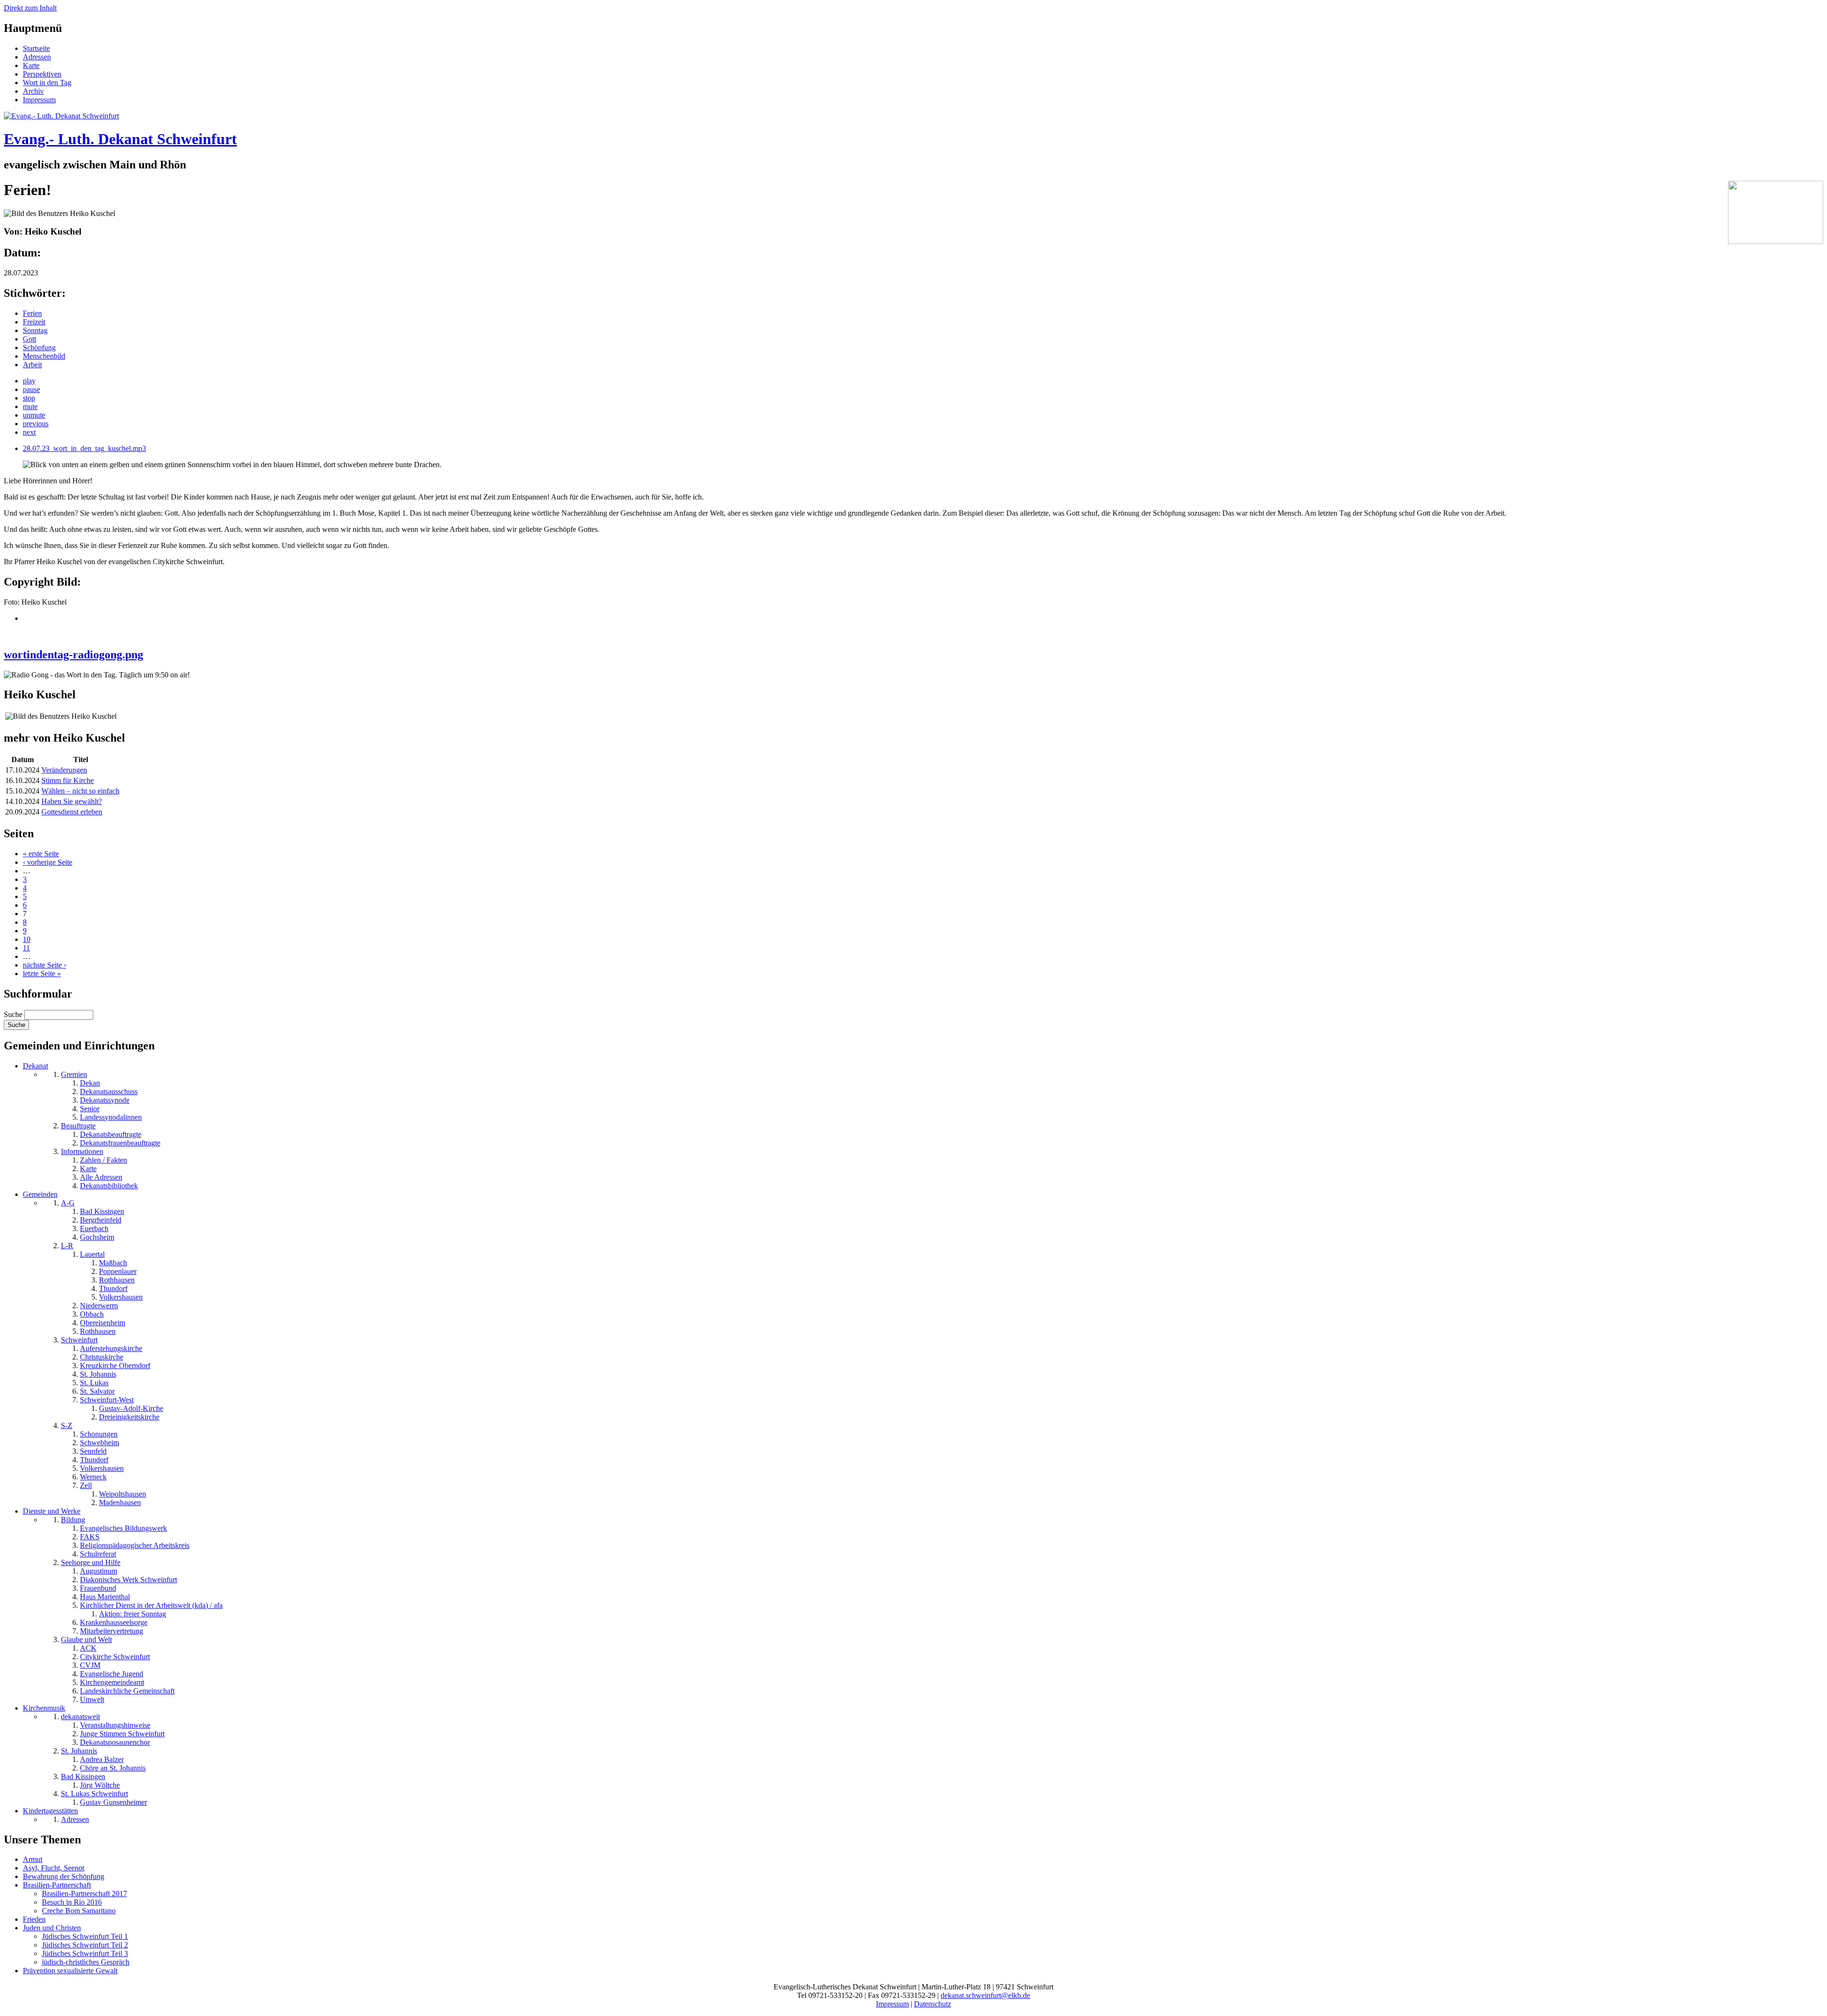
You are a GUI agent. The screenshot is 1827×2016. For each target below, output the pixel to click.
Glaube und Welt (86, 1639)
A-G (68, 1203)
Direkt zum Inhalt (30, 8)
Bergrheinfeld (101, 1220)
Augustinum (98, 1571)
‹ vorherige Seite (48, 862)
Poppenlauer (118, 1271)
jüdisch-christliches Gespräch (86, 1962)
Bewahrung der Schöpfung (64, 1876)
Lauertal (92, 1254)
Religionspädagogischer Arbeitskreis (135, 1545)
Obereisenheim (103, 1323)
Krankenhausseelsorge (114, 1622)
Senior (90, 1109)
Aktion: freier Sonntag (133, 1614)
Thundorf (113, 1288)
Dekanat (35, 1066)
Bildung (73, 1520)
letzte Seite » (42, 974)
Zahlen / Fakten (103, 1160)
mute (30, 406)
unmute (34, 415)
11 (26, 948)
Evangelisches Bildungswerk (123, 1528)
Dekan (90, 1083)
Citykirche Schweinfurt (115, 1657)
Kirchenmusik (44, 1708)
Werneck (93, 1477)
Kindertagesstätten (50, 1811)
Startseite (36, 48)
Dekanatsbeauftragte (111, 1134)
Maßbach (113, 1263)
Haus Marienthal (105, 1597)
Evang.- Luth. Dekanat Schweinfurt (120, 139)
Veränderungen (64, 770)
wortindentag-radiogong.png (74, 655)
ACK (88, 1648)
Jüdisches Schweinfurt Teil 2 (85, 1945)
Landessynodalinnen (111, 1117)
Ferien (32, 313)
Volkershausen (121, 1297)
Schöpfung (39, 347)
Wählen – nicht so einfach (80, 791)
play (29, 381)
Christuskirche (102, 1357)
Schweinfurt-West (107, 1400)
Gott (29, 339)
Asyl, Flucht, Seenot (54, 1868)
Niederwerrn (99, 1306)
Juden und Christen (52, 1928)
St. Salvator (97, 1391)
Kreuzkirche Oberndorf (115, 1365)
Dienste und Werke (52, 1511)
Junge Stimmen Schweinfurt (122, 1734)
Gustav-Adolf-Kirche (131, 1408)
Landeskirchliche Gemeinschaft (127, 1691)
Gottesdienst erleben (72, 812)
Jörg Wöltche (100, 1785)
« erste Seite (41, 854)
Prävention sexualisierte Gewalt (70, 1971)
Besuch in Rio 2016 (72, 1902)
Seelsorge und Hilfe (91, 1562)
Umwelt (92, 1699)
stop (29, 398)
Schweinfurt (79, 1340)
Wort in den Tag (47, 83)
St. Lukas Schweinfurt (94, 1794)
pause (31, 389)
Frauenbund (98, 1588)
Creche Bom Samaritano (79, 1911)
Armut (33, 1859)
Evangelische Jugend (112, 1674)
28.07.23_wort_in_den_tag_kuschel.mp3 (84, 448)
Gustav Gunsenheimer (113, 1802)
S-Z (67, 1425)
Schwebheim (99, 1443)
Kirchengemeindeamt (112, 1682)
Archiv (33, 91)
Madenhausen (120, 1502)
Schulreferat (98, 1554)
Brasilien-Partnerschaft (57, 1885)
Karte (31, 65)
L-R (67, 1246)
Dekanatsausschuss (109, 1091)
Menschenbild (44, 356)
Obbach (92, 1314)
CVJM (90, 1665)
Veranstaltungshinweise (115, 1725)
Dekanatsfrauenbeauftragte (120, 1143)
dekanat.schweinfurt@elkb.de (985, 1995)
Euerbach (94, 1228)
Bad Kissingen (102, 1211)
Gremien (74, 1074)
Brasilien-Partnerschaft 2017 (84, 1894)
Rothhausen (117, 1280)
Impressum (39, 100)
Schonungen (99, 1434)
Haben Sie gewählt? (72, 801)
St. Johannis (98, 1374)
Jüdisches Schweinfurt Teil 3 (85, 1953)
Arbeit (32, 365)
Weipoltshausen (123, 1494)
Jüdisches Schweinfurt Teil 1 (85, 1936)
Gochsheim (97, 1237)
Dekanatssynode (105, 1100)
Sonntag (35, 330)
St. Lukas (94, 1383)
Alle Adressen (101, 1177)
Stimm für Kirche (68, 780)
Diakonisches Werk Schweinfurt (128, 1580)
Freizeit (34, 322)
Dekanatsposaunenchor (115, 1742)
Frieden (34, 1919)
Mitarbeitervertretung (112, 1631)
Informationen (82, 1151)
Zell (86, 1485)
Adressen (37, 57)
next (29, 432)
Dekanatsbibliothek (109, 1186)
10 (27, 939)
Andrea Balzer (102, 1759)
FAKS (90, 1537)
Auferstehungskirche (111, 1348)
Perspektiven (42, 74)
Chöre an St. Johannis (113, 1768)
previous (36, 424)
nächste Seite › (44, 965)
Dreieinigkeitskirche (129, 1417)
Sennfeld (93, 1451)
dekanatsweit (80, 1717)
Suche (14, 1014)
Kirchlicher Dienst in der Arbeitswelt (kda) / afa (151, 1605)
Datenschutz (933, 2004)
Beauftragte (78, 1126)
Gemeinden (40, 1194)
